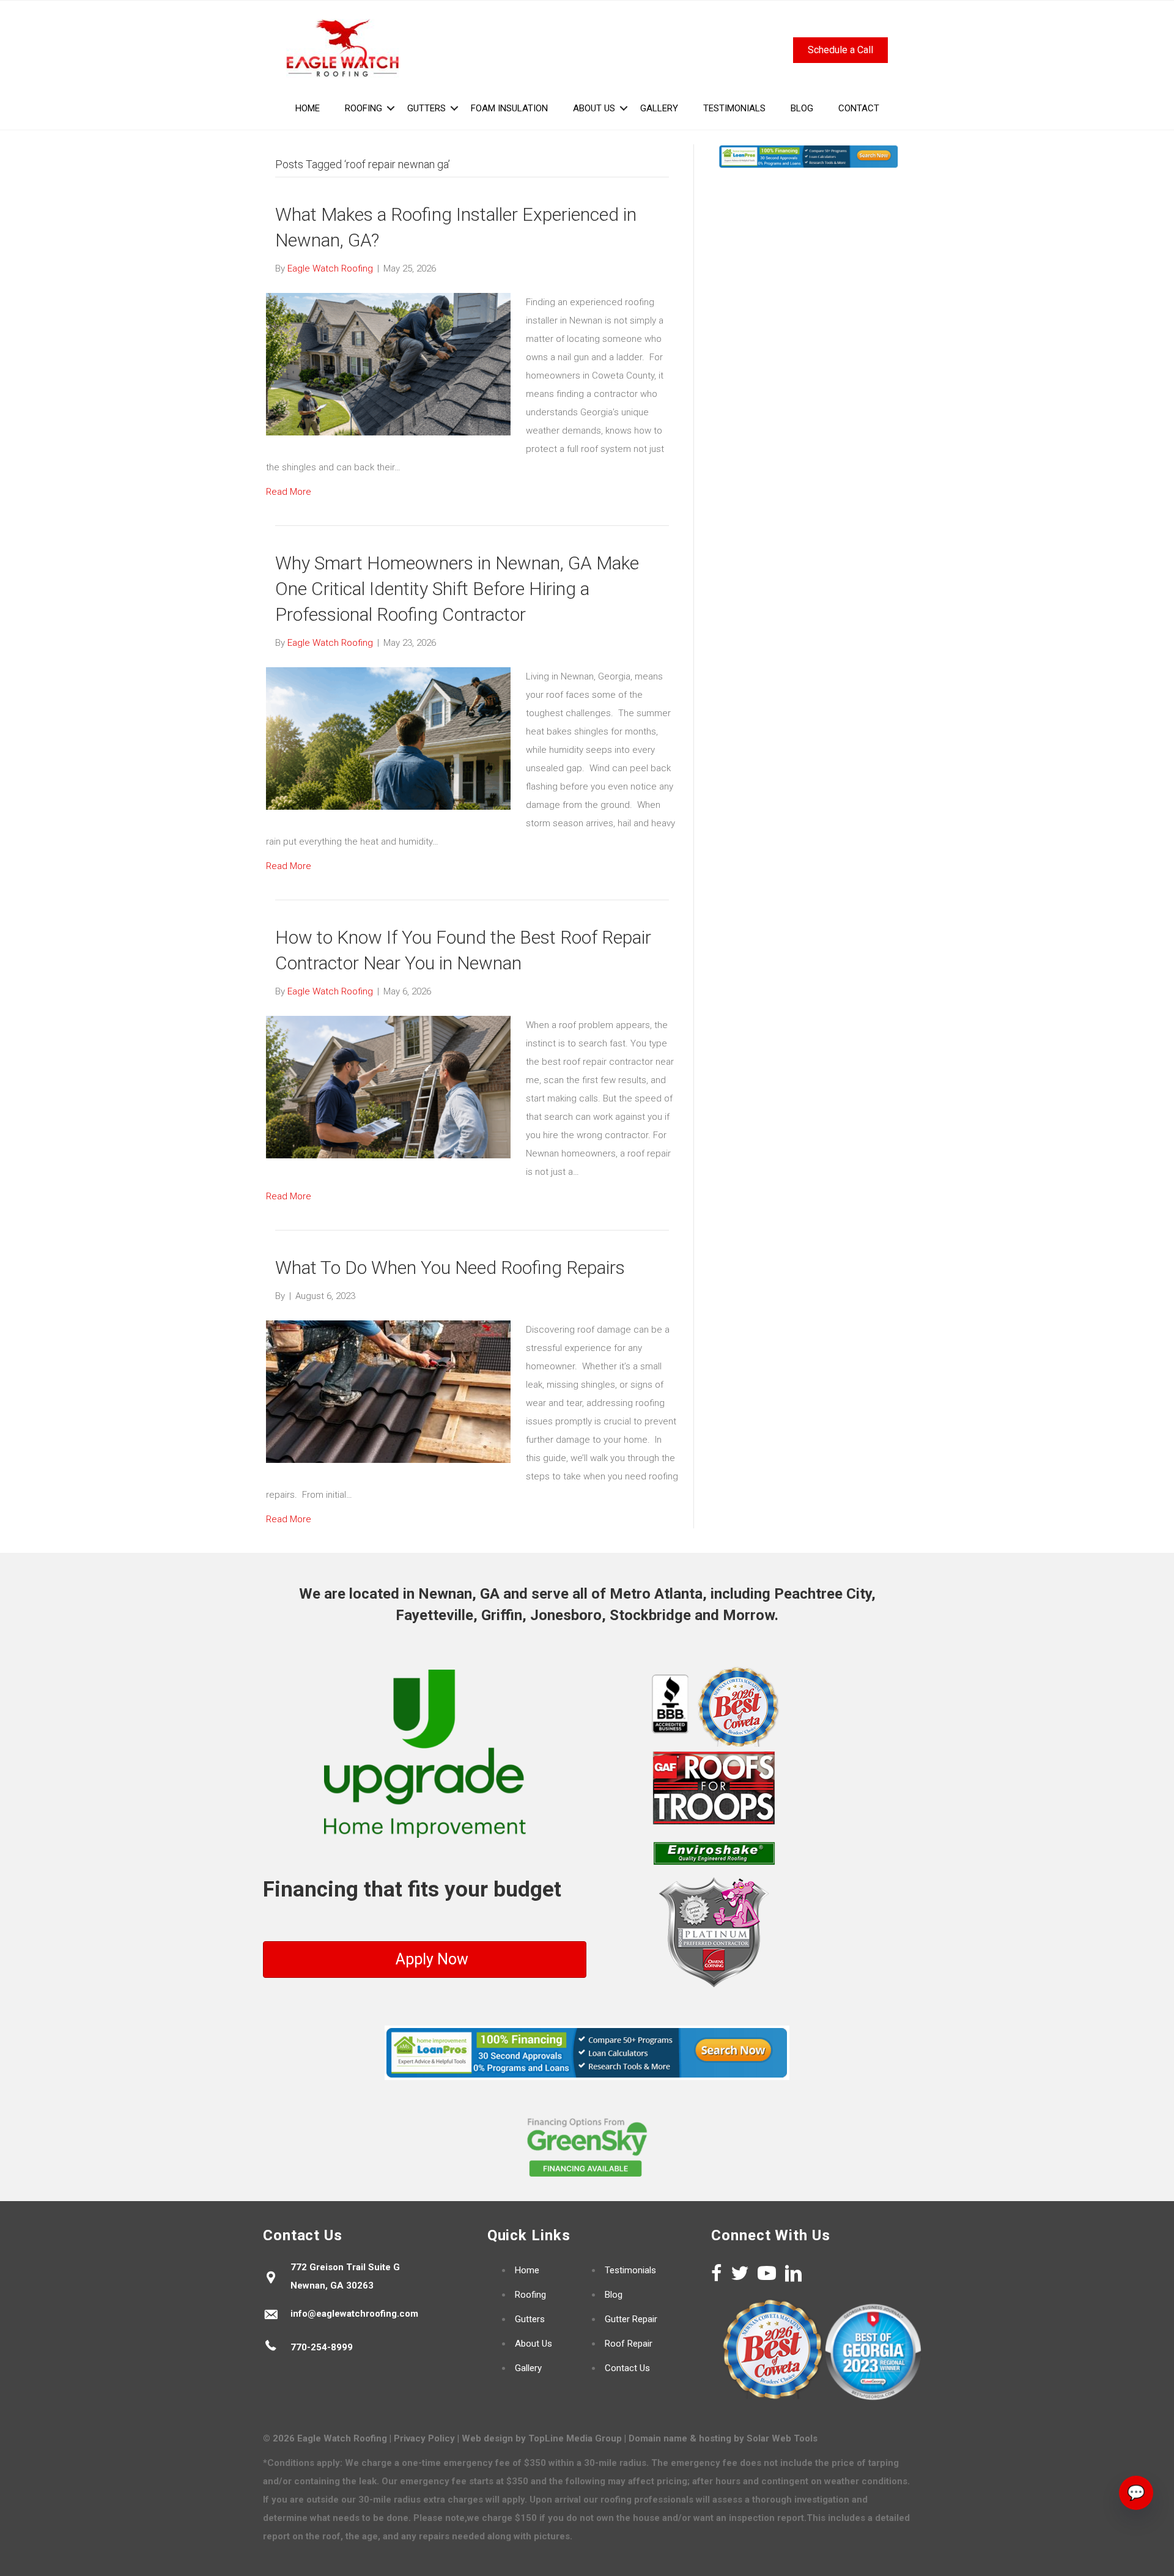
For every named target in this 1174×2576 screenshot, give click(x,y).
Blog (614, 2295)
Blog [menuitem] (802, 108)
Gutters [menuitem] (426, 108)
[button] (391, 108)
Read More (289, 492)
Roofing (530, 2295)
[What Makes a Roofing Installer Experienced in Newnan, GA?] (388, 364)
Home (527, 2270)
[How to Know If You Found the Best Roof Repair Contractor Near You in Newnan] (388, 1087)
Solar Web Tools (782, 2438)
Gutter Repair (631, 2319)
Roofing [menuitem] (364, 108)
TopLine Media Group (575, 2438)
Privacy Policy (424, 2438)
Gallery (528, 2368)
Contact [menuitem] (859, 108)
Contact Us (627, 2368)
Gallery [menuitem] (659, 108)
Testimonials (630, 2270)
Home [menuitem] (308, 108)
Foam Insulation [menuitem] (509, 108)
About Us (533, 2344)
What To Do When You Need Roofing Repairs (450, 1268)
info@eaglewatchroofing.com (354, 2314)
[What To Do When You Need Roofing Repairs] (388, 1391)
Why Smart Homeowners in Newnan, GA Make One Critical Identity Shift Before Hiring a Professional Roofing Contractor (457, 589)
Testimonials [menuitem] (734, 108)
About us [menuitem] (594, 108)
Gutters (530, 2319)
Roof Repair (629, 2344)
